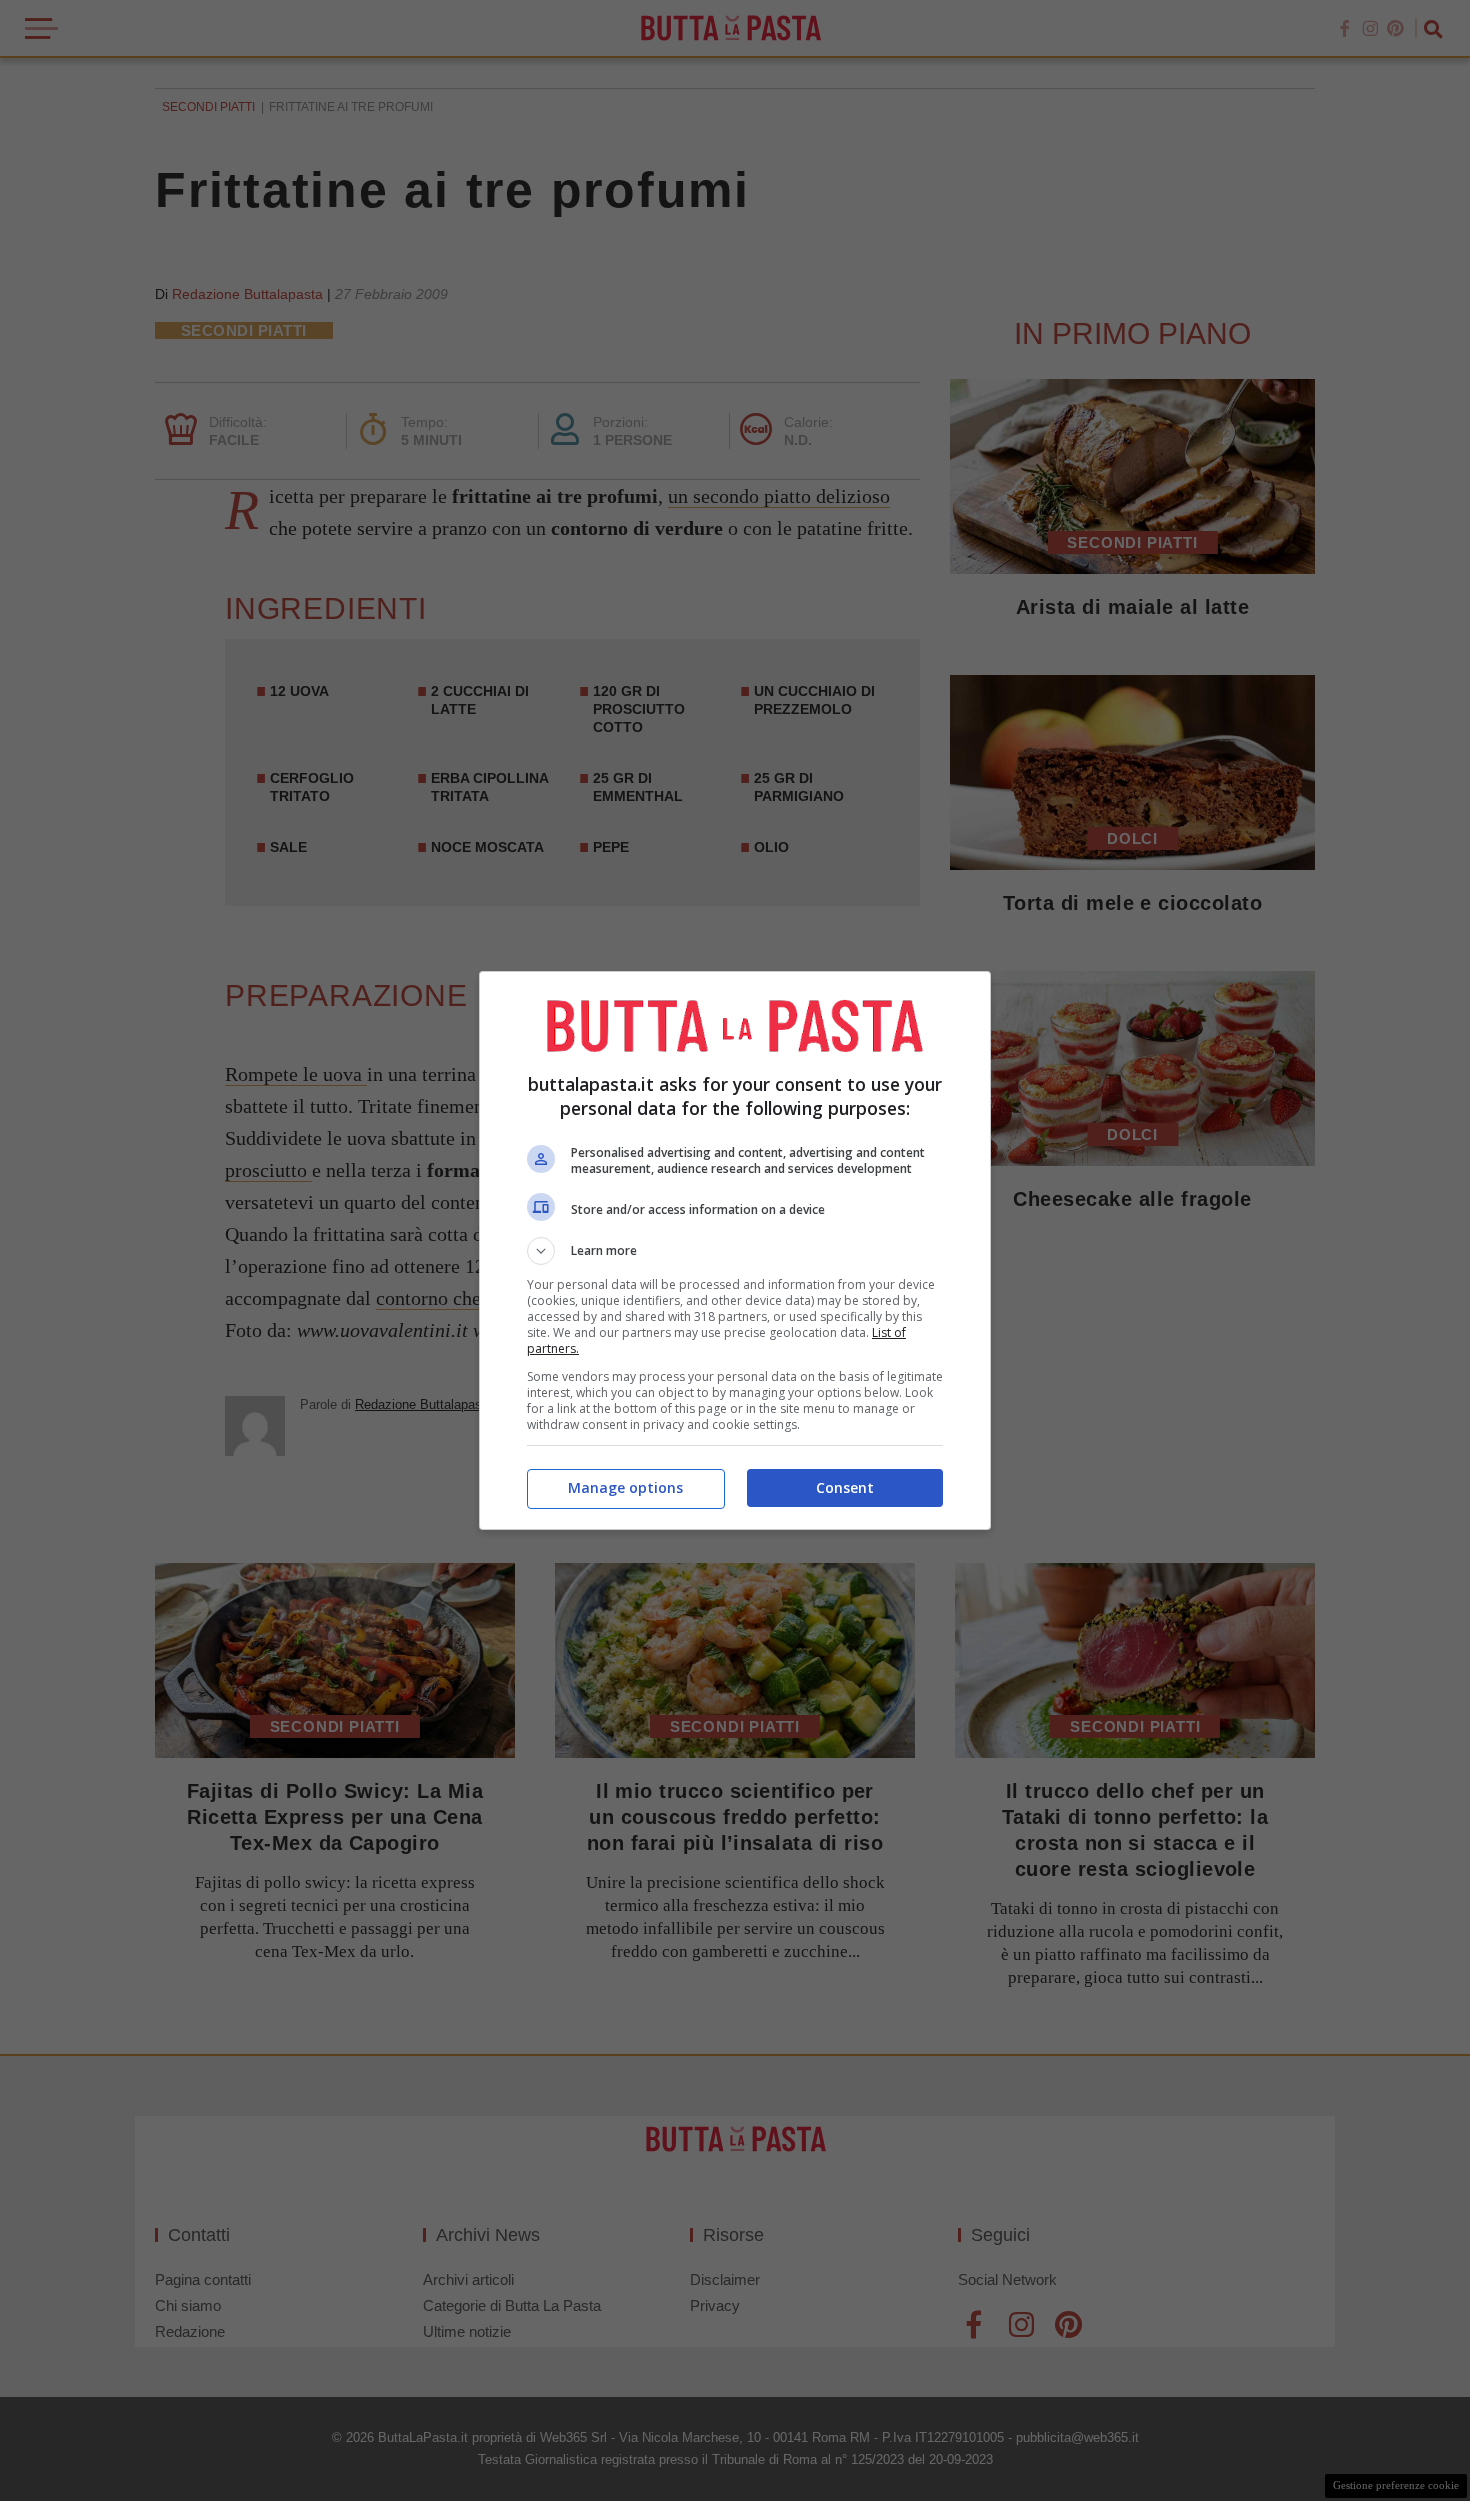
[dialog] (735, 1250)
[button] (735, 1251)
